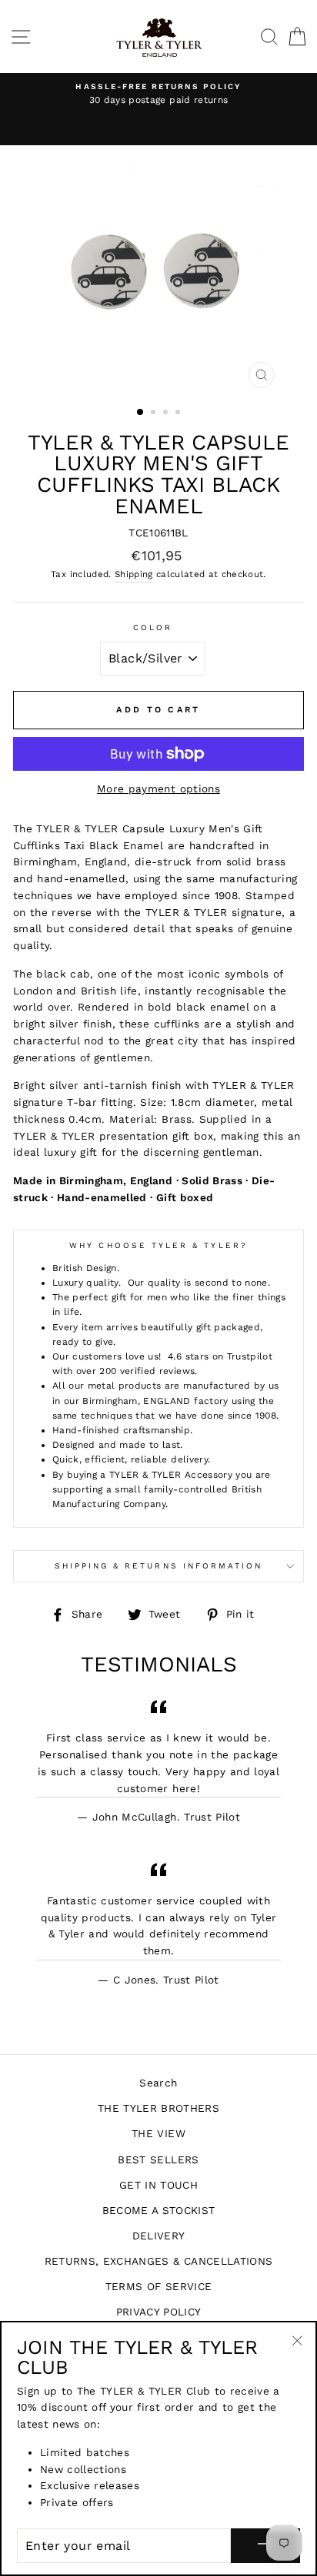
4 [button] (179, 413)
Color (153, 627)
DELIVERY (159, 2236)
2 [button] (155, 413)
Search (158, 2083)
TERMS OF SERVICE (158, 2286)
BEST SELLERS (158, 2159)
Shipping (134, 574)
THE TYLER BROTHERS (158, 2108)
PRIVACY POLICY (159, 2312)
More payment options (158, 788)
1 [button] (141, 413)
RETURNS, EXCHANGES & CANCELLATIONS (159, 2261)
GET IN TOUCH (158, 2185)
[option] (158, 95)
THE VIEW (158, 2133)
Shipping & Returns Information (159, 1566)
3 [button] (167, 413)
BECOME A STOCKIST (159, 2210)
